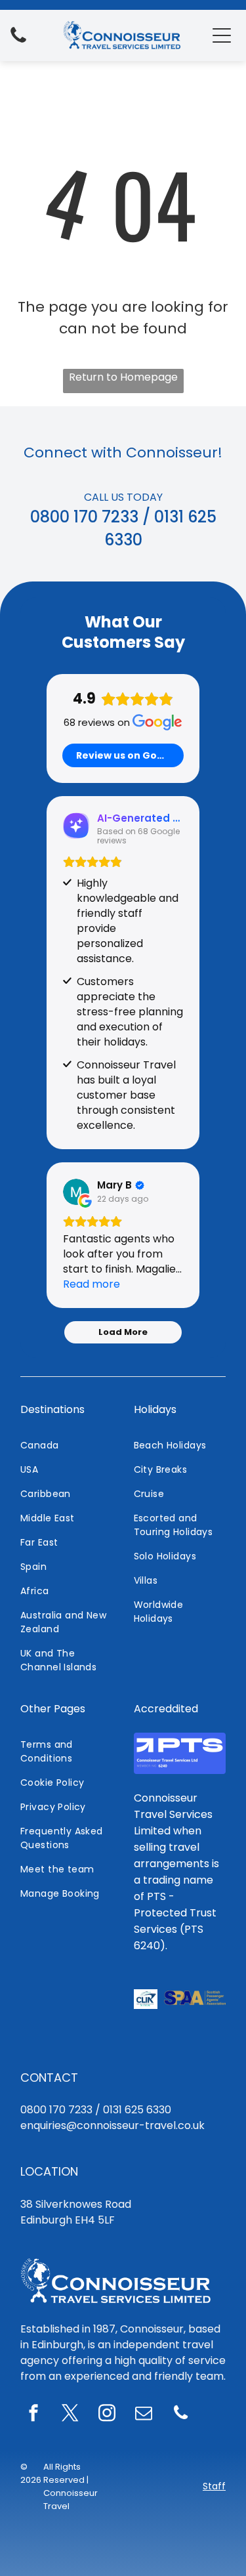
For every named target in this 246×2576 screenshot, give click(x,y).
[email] (144, 2415)
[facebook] (33, 2415)
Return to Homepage (123, 377)
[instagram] (107, 2415)
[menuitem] (67, 1446)
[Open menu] (222, 35)
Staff (214, 2486)
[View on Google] (76, 1192)
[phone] (180, 2415)
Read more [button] (92, 1284)
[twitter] (70, 2415)
